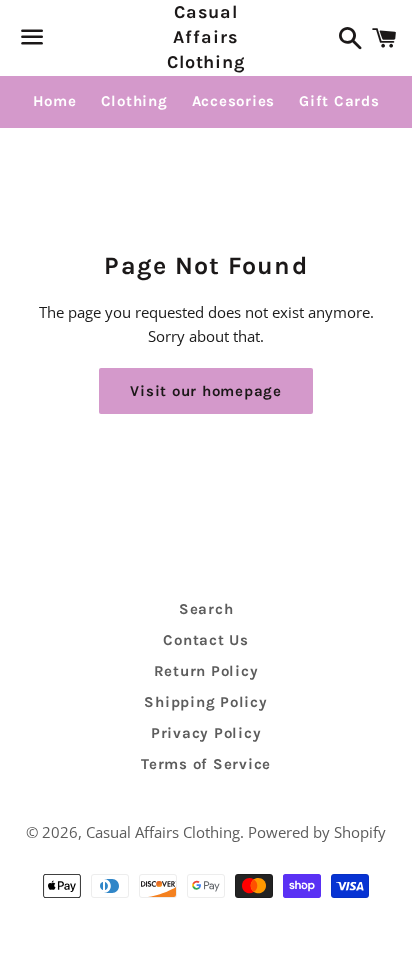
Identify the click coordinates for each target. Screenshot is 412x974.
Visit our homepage (206, 391)
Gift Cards (339, 101)
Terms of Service (206, 764)
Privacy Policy (206, 733)
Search (206, 609)
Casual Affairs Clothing (206, 37)
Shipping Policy (205, 702)
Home (55, 101)
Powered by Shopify (317, 832)
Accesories (234, 101)
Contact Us (206, 640)
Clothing (134, 101)
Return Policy (206, 671)
